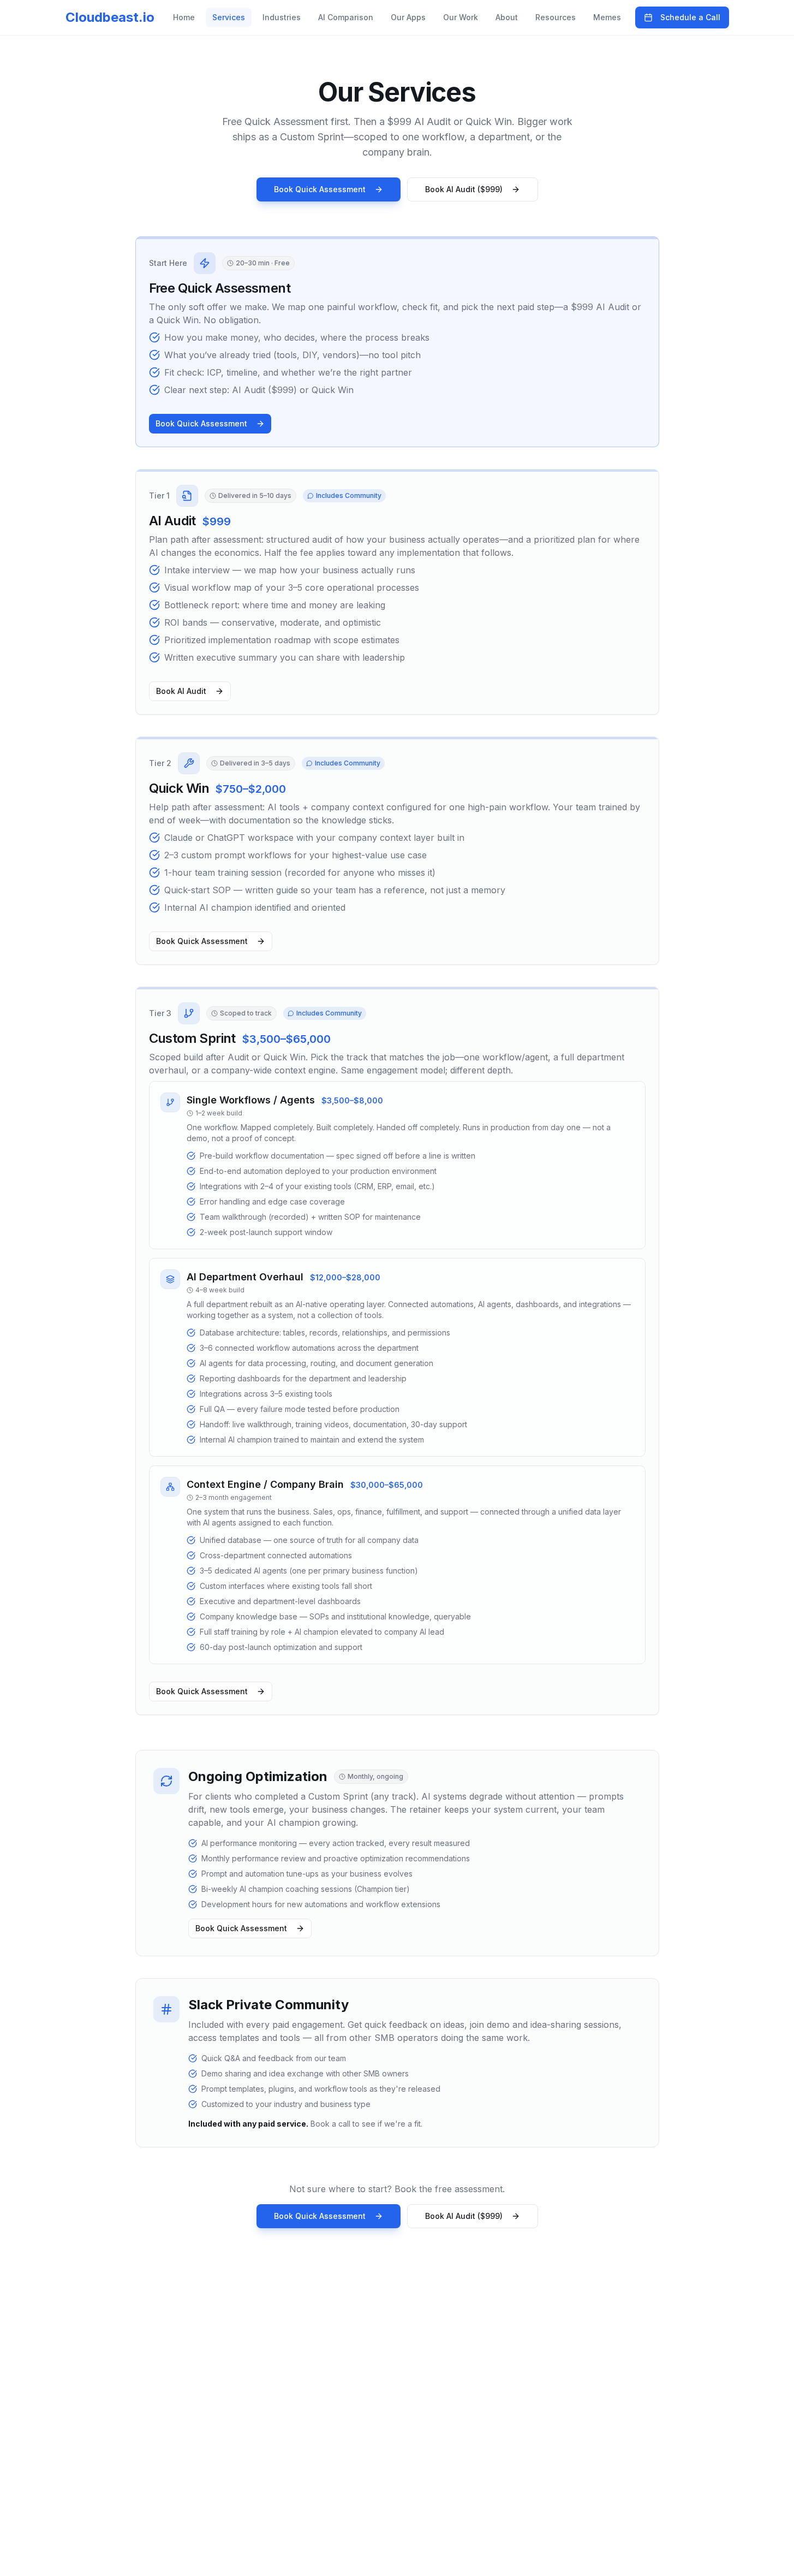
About (507, 17)
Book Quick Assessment (320, 189)
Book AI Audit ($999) (464, 189)
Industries (282, 17)
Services (229, 17)
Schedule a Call (690, 17)
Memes (607, 17)
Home (184, 17)
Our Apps (408, 17)
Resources (556, 17)
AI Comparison (346, 17)
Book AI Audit (181, 691)
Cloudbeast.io (110, 17)
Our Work (461, 17)
